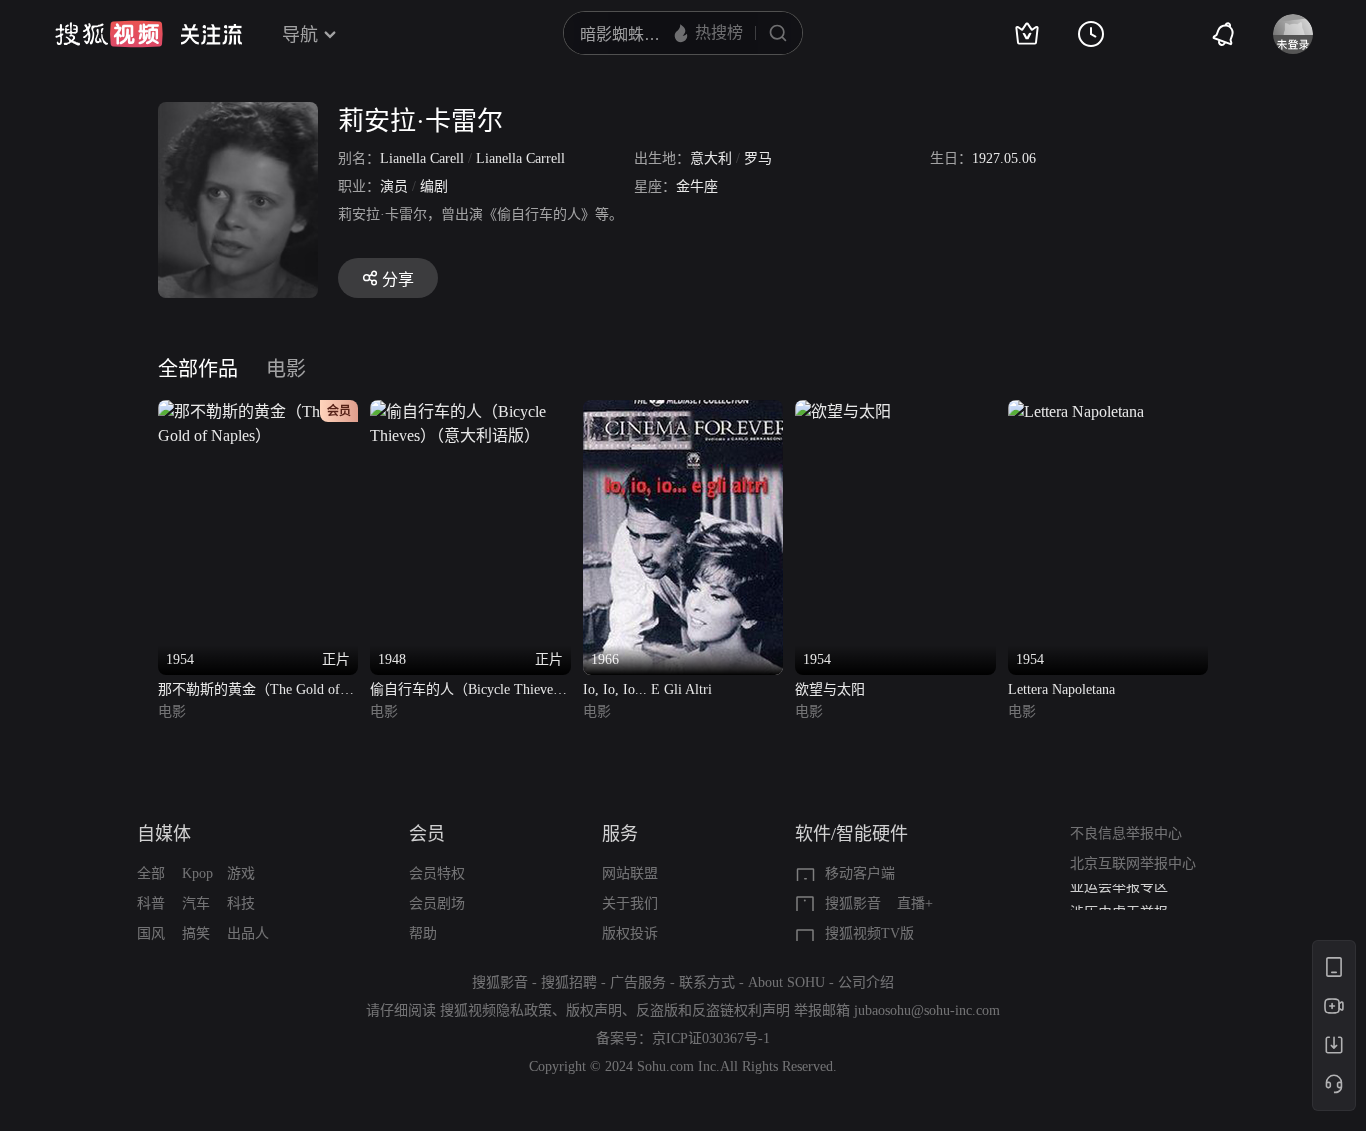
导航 (300, 35)
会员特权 (437, 873)
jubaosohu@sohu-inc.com (927, 1010)
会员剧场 (437, 903)
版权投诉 (630, 933)
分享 (398, 279)
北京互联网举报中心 (1133, 863)
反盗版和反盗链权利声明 (713, 1010)
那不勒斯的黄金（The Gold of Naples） (249, 691)
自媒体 (164, 834)
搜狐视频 (109, 34)
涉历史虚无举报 (1119, 898)
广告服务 (638, 982)
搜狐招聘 (569, 982)
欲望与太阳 (830, 689)
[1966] (683, 411)
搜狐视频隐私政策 (496, 1010)
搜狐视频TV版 (869, 933)
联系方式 (707, 982)
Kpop (197, 873)
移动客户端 (860, 873)
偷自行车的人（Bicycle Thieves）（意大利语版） (467, 691)
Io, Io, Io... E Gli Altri (647, 689)
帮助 (423, 933)
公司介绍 (866, 982)
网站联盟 (630, 873)
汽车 (196, 903)
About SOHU (786, 982)
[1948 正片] (470, 411)
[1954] (843, 411)
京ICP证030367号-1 (711, 1038)
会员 (427, 834)
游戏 (241, 873)
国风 (151, 933)
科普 (151, 903)
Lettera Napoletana (1061, 689)
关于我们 (630, 903)
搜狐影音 (853, 903)
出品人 (248, 933)
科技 (241, 903)
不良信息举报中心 (1126, 833)
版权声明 (594, 1010)
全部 (151, 873)
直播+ (915, 903)
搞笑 (196, 933)
